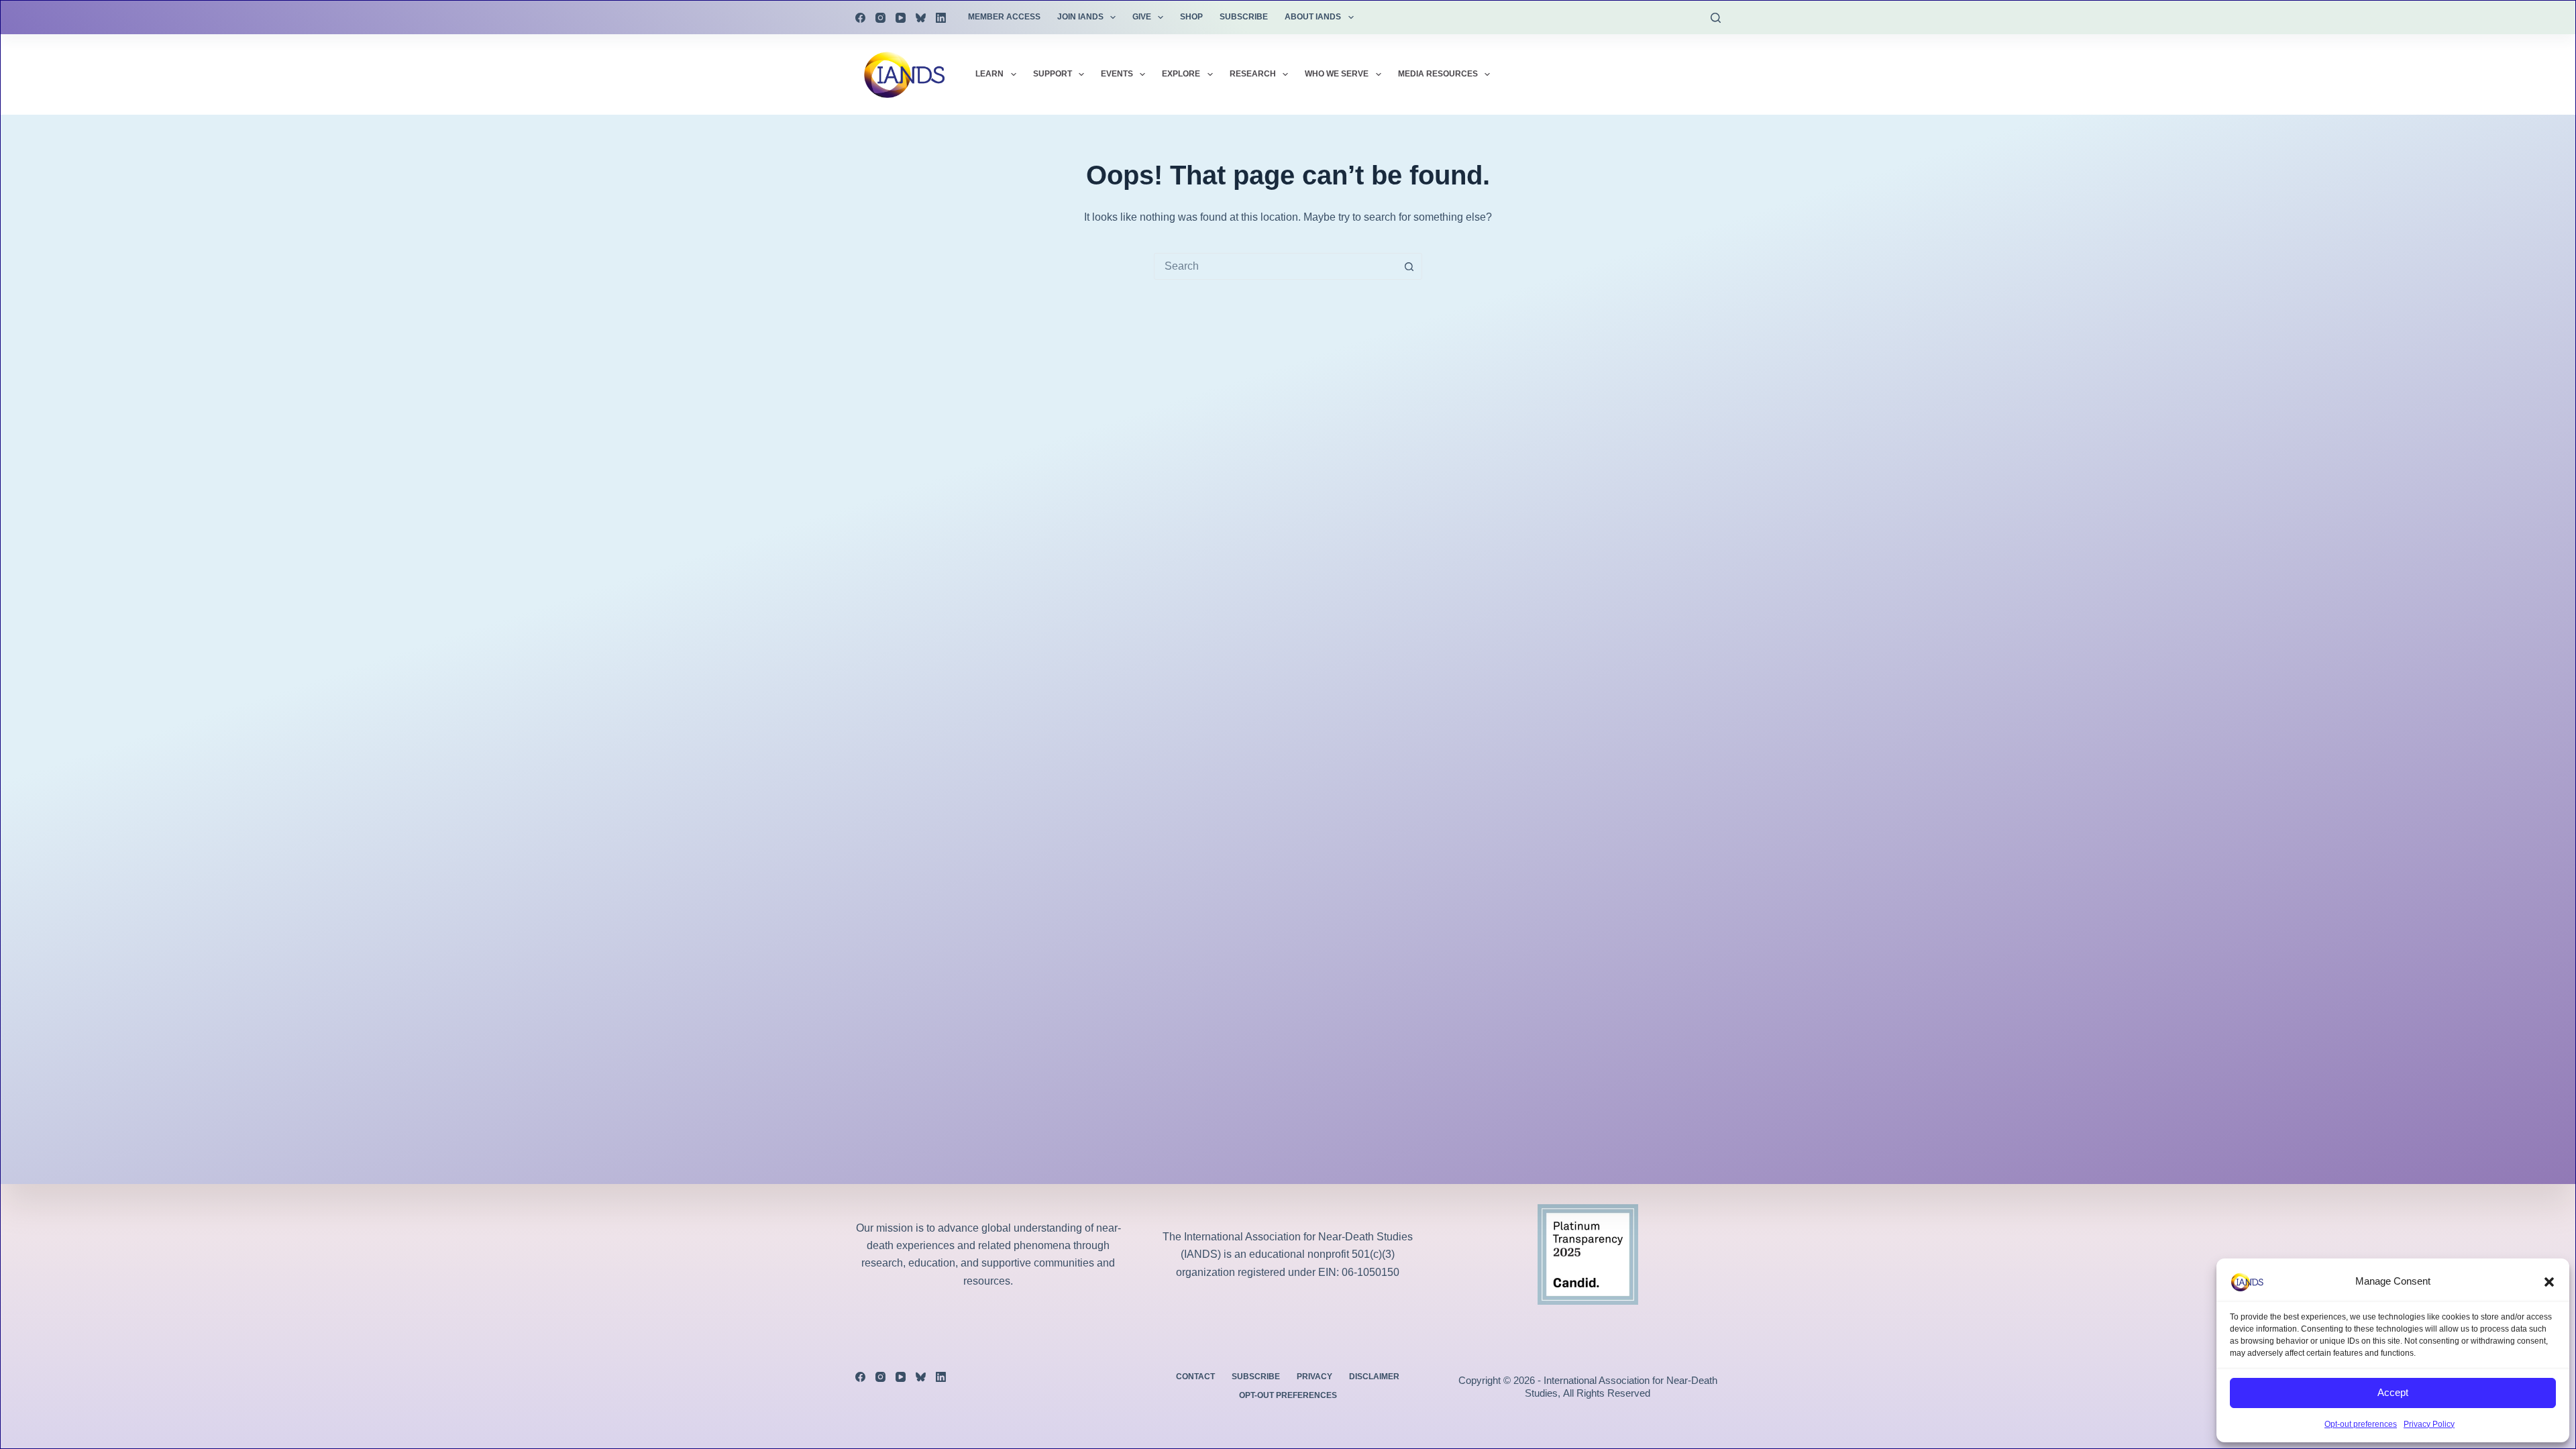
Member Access (1004, 17)
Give (1142, 17)
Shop (1191, 17)
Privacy (1314, 1377)
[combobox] (1275, 266)
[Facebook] (860, 18)
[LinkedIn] (941, 18)
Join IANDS (1080, 17)
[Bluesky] (921, 18)
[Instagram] (880, 18)
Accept (2393, 1392)
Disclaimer (1374, 1377)
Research (1253, 74)
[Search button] (1409, 266)
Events (1117, 74)
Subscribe (1244, 17)
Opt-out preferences (2361, 1424)
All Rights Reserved (1607, 1393)
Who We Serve (1337, 74)
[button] (2549, 1282)
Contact (1195, 1377)
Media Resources (1438, 74)
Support (1053, 74)
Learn (989, 74)
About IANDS (1313, 17)
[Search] (1716, 18)
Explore (1181, 74)
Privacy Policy (2429, 1424)
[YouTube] (901, 18)
